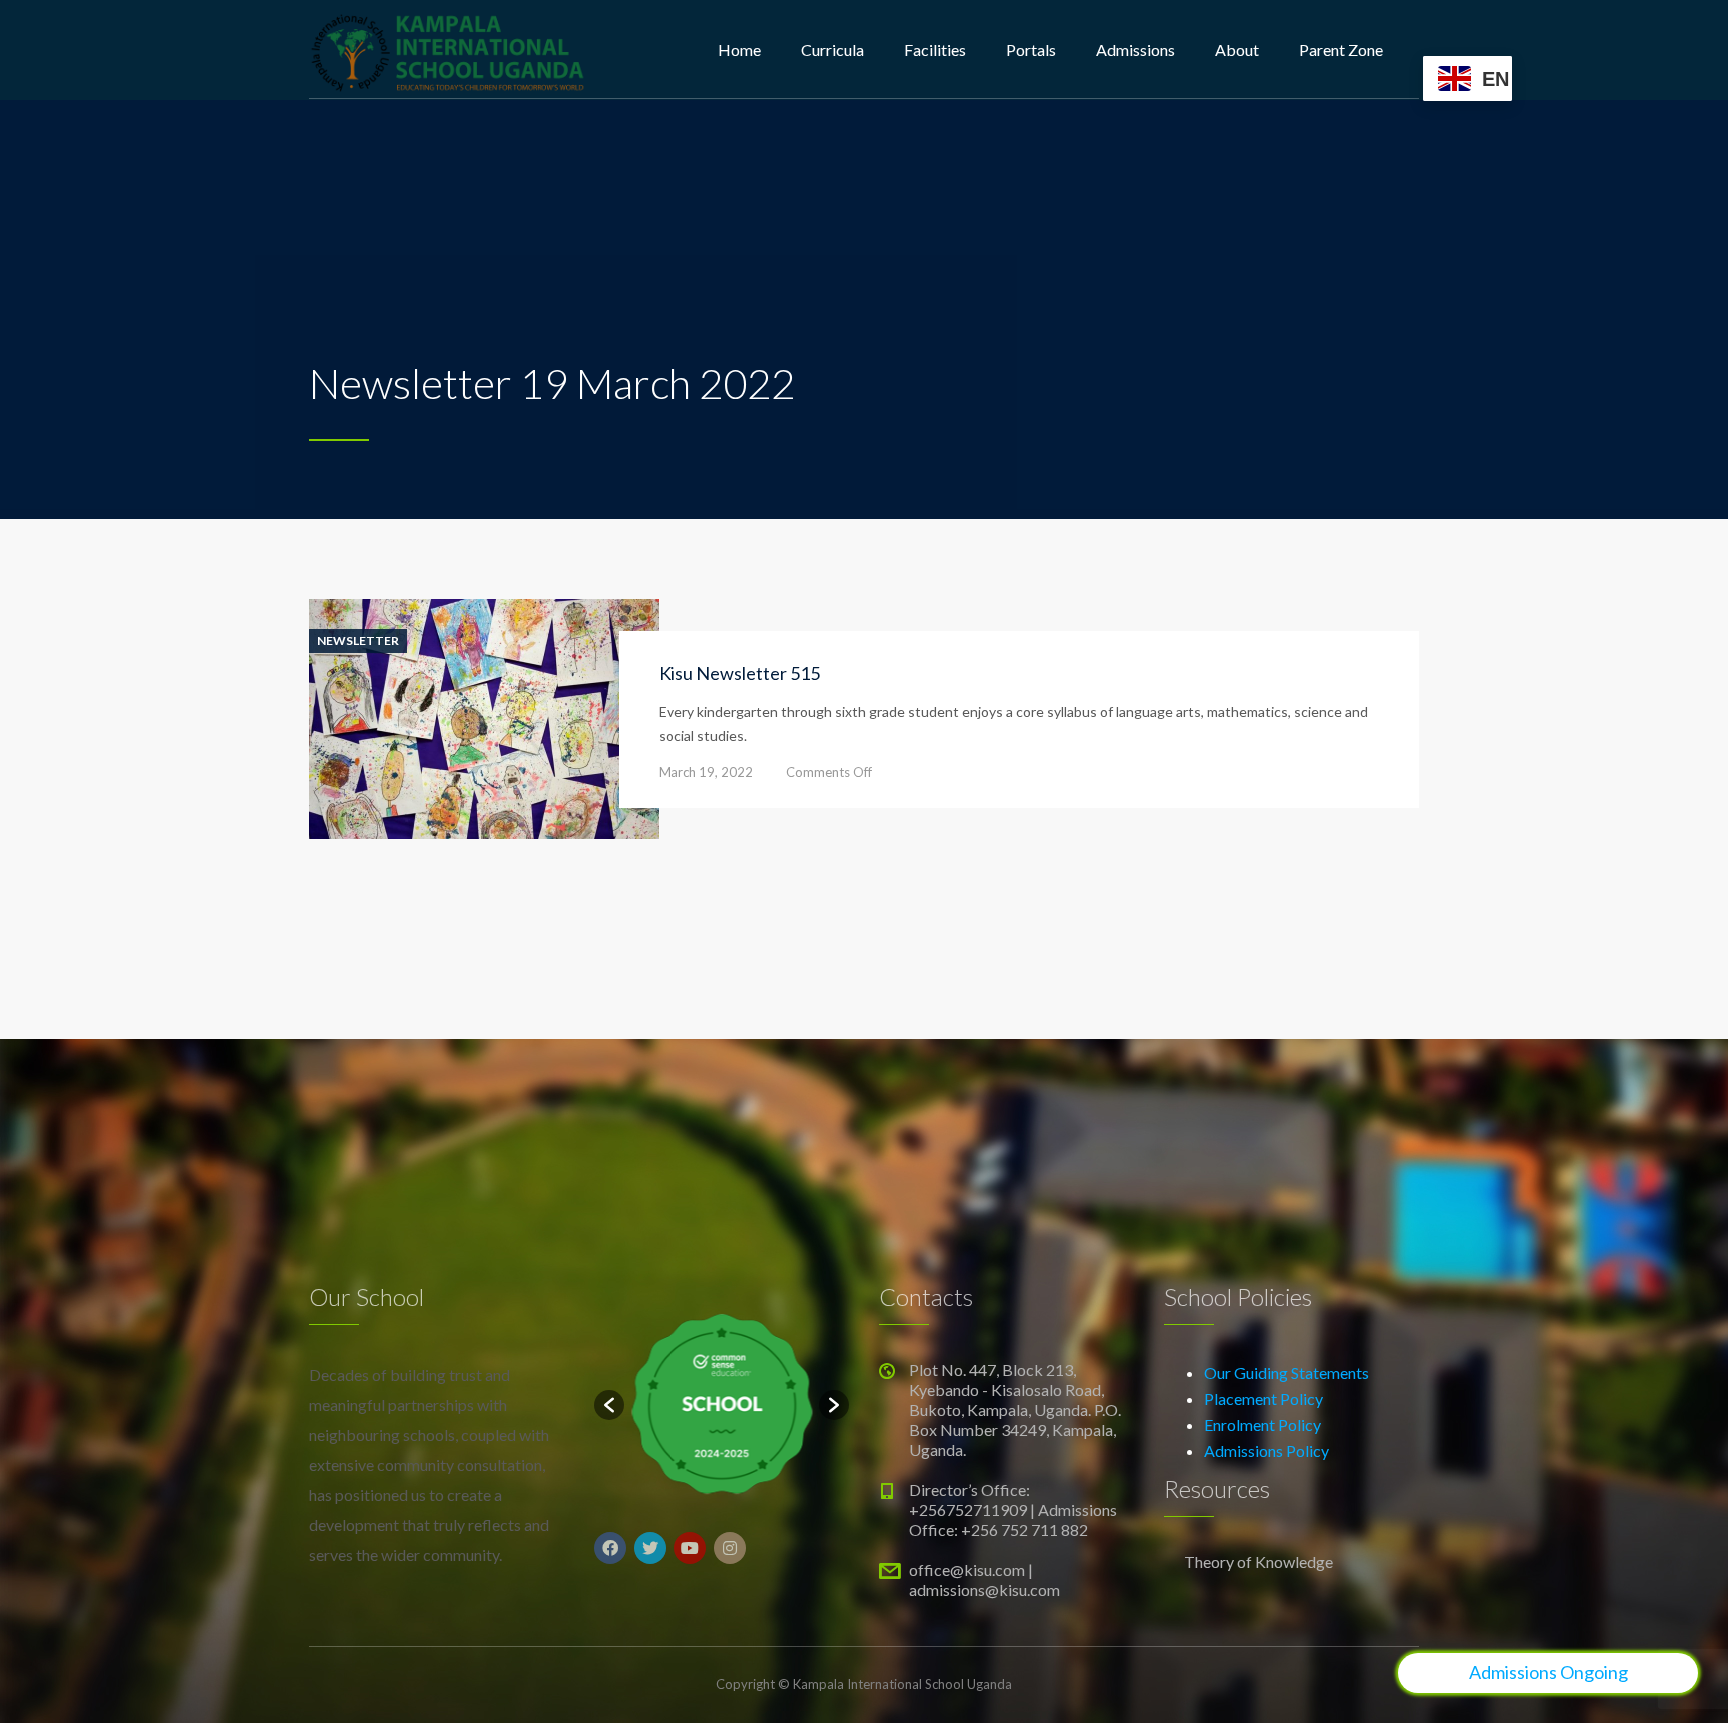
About (1237, 49)
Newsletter (358, 641)
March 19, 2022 (706, 772)
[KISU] (448, 50)
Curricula (832, 49)
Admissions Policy (1266, 1450)
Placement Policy (1263, 1398)
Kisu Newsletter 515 (739, 673)
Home (739, 49)
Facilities (935, 49)
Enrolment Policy (1262, 1424)
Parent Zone (1341, 49)
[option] (721, 1404)
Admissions (1135, 49)
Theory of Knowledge (1258, 1561)
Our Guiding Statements (1286, 1372)
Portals (1031, 49)
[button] (609, 1405)
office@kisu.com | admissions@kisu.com (984, 1579)
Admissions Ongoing (1548, 1672)
